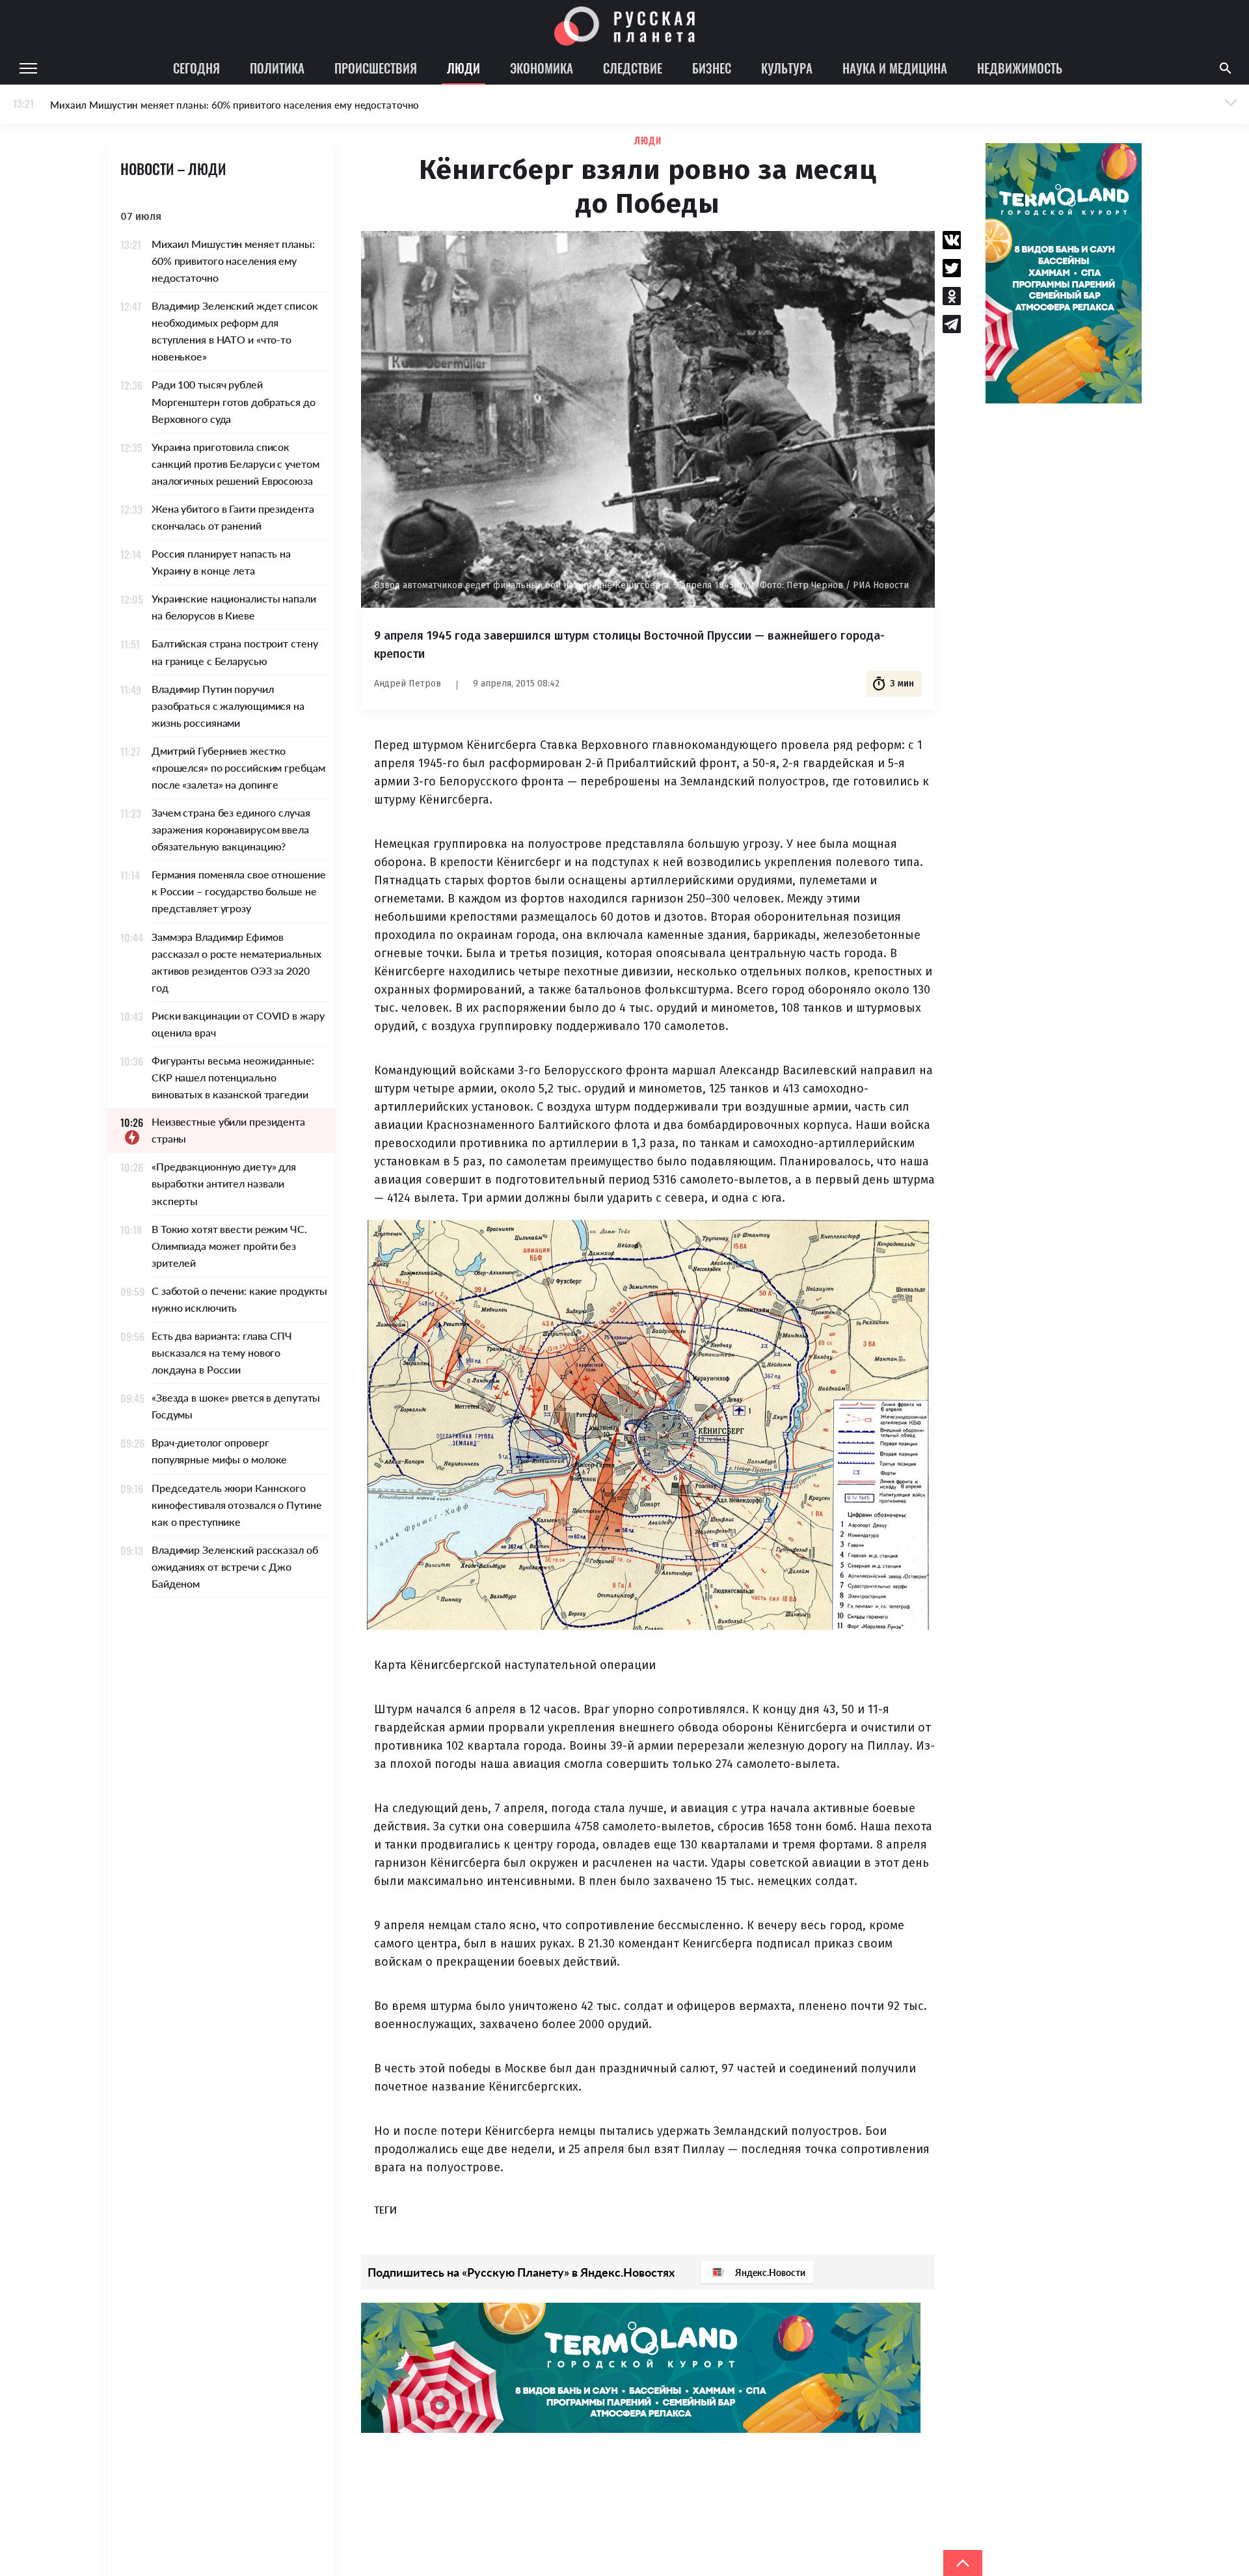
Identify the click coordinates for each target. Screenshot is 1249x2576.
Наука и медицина (895, 68)
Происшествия (376, 68)
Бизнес (712, 68)
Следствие (633, 68)
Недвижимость (1020, 68)
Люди (463, 68)
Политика (277, 68)
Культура (787, 68)
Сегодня (196, 68)
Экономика (542, 68)
